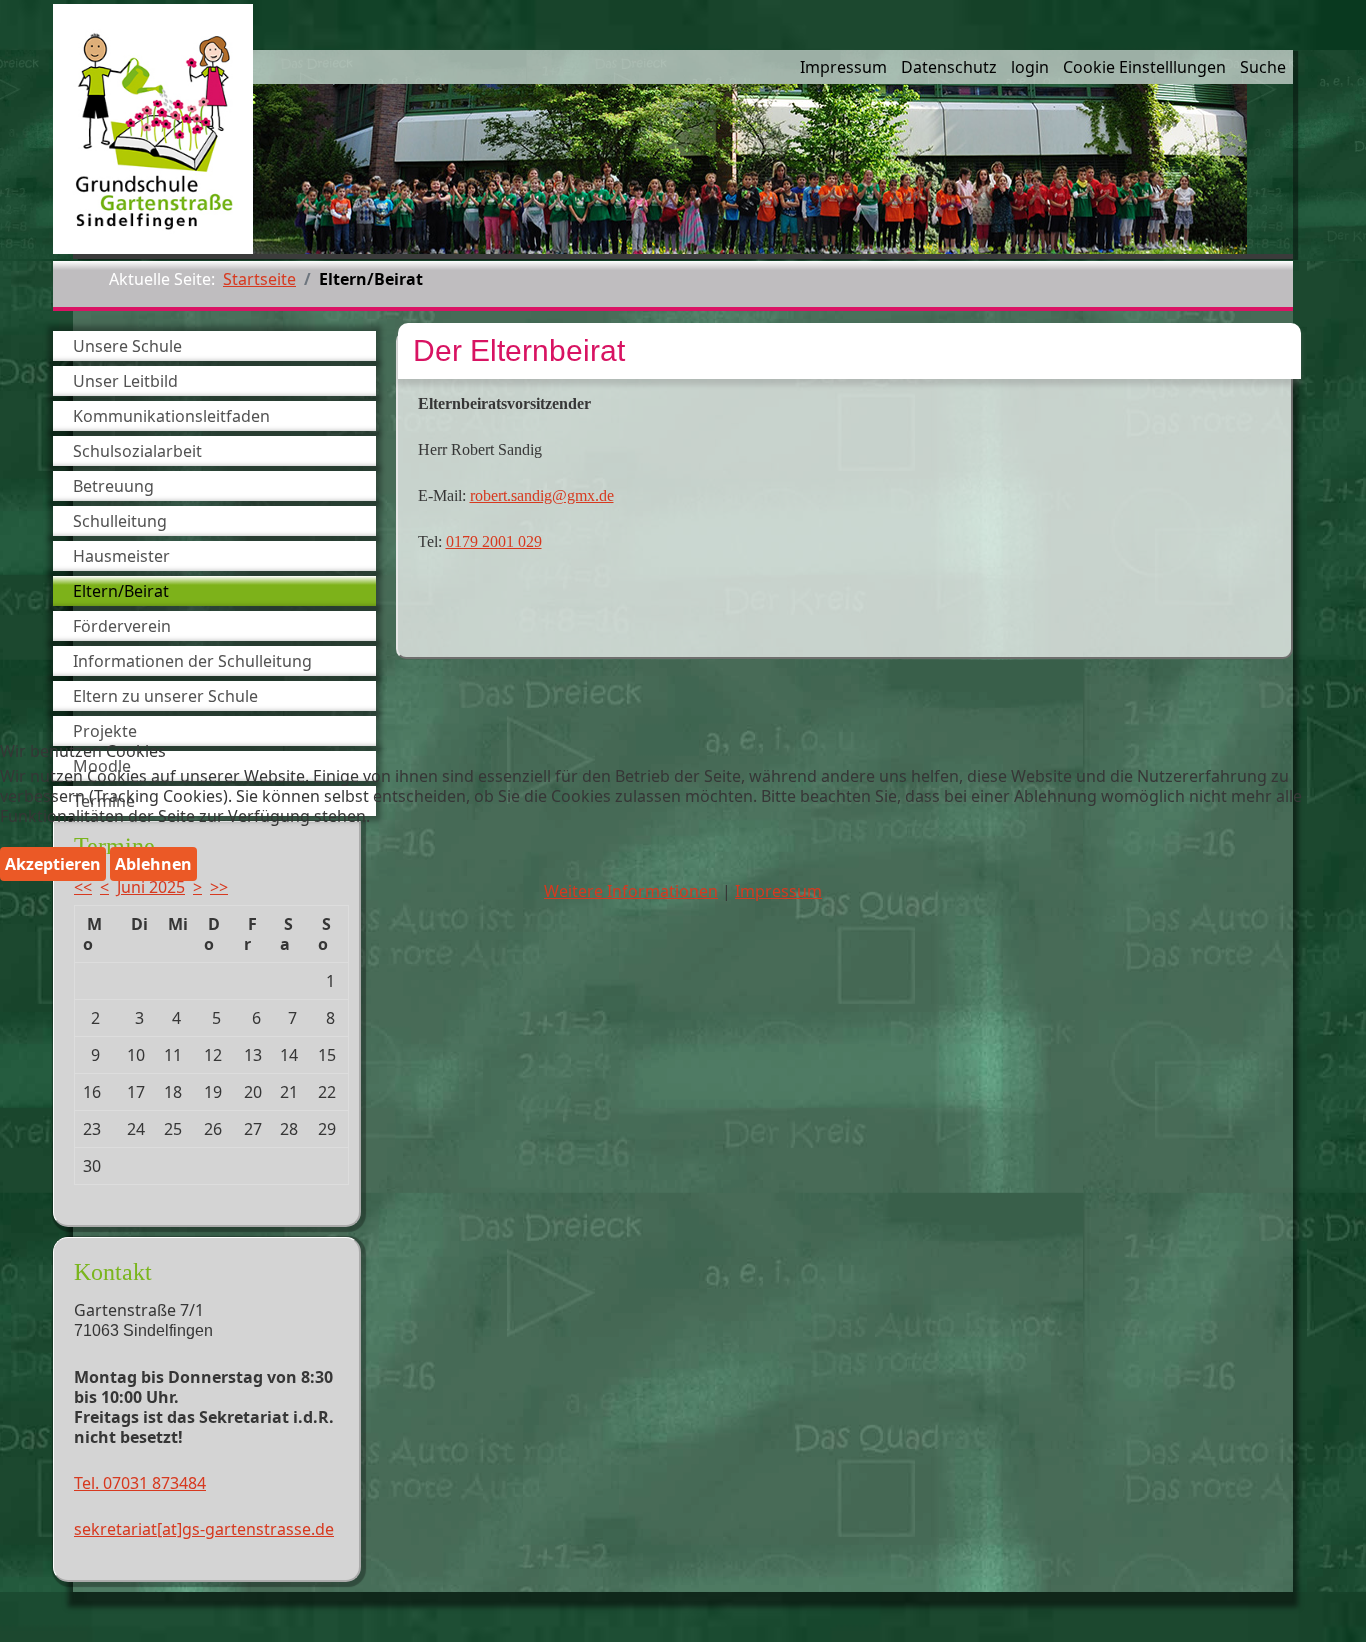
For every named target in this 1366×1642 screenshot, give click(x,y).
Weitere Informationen (631, 891)
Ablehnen (153, 864)
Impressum (778, 891)
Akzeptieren (53, 864)
